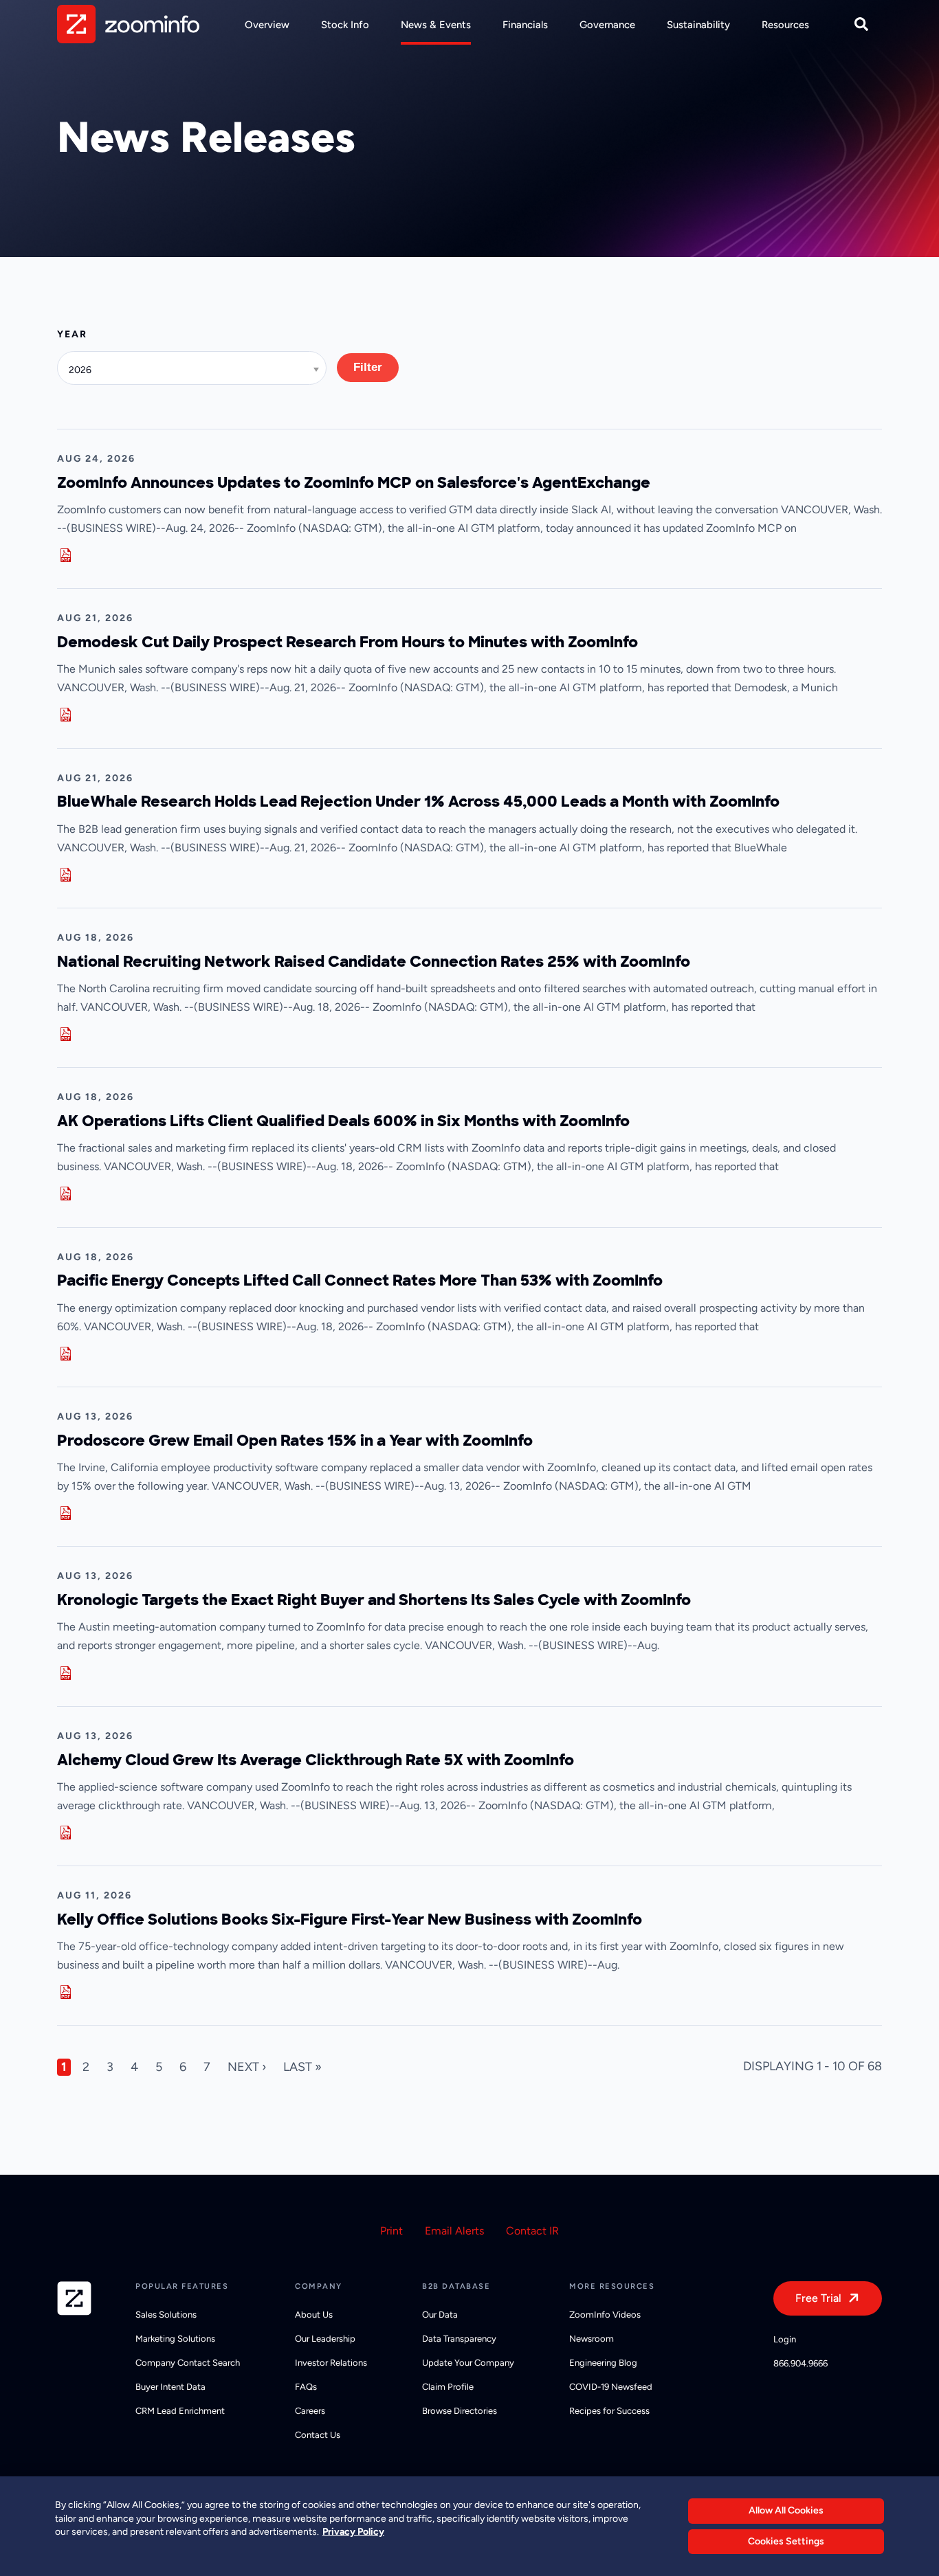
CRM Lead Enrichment (180, 2411)
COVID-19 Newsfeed (611, 2387)
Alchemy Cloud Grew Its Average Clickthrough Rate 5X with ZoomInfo (316, 1760)
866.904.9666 (800, 2363)
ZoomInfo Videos (605, 2315)
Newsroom (592, 2339)
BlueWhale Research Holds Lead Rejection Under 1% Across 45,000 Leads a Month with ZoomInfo (418, 802)
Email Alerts (454, 2231)
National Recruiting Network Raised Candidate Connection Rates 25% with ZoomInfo (374, 962)
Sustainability (698, 25)
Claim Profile (448, 2387)
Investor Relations (331, 2363)
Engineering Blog (603, 2363)
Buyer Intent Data (170, 2387)
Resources (785, 25)
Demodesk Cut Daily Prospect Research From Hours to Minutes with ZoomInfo (347, 642)
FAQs (306, 2387)
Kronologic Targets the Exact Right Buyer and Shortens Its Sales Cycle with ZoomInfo (374, 1600)
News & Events (436, 25)
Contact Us (318, 2435)
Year (72, 334)
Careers (310, 2411)
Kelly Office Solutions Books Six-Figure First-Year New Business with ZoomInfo (350, 1919)
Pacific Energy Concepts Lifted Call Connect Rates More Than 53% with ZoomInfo (360, 1280)
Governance (607, 25)
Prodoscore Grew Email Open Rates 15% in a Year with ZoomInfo (295, 1441)
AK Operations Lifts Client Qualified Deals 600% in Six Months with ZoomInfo (343, 1121)
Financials (525, 25)
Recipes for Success (609, 2411)
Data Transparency (459, 2339)
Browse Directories (460, 2411)
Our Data (440, 2315)
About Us (314, 2315)
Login (785, 2339)
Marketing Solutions (175, 2339)
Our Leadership (325, 2339)
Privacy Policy (353, 2532)
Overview (267, 25)
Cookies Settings (786, 2541)
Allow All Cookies (786, 2510)
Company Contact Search (188, 2363)
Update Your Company (468, 2363)
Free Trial (818, 2298)
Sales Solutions (166, 2315)
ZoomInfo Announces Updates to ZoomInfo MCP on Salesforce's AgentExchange (354, 483)
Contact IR (532, 2231)
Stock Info (345, 25)
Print (391, 2231)
